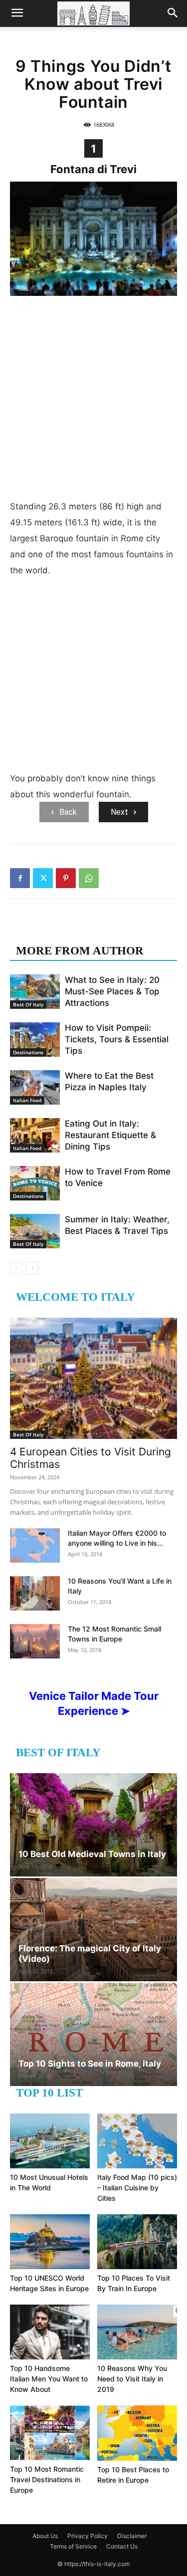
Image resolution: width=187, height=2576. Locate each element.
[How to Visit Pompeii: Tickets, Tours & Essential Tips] (35, 1040)
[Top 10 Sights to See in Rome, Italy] (93, 2034)
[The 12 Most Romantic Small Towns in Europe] (35, 1641)
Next (119, 812)
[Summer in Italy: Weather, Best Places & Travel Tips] (35, 1231)
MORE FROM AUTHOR (80, 951)
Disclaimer (132, 2536)
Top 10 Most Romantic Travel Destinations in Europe (47, 2479)
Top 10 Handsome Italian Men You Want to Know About (49, 2379)
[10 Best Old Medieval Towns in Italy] (93, 1825)
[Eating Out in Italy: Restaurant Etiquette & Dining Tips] (35, 1135)
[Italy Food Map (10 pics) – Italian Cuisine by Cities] (137, 2141)
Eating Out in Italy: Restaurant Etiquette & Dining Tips (110, 1135)
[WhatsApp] (89, 878)
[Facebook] (20, 878)
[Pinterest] (66, 878)
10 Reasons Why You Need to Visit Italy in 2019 (132, 2379)
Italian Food (27, 1100)
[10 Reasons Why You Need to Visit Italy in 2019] (137, 2332)
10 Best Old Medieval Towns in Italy (92, 1854)
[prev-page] (16, 1268)
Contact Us (122, 2546)
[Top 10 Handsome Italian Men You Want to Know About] (50, 2332)
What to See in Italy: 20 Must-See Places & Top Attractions (112, 991)
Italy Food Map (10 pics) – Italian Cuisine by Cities (137, 2188)
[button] (17, 13)
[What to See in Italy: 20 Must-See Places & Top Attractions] (35, 992)
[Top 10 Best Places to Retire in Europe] (137, 2433)
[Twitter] (43, 878)
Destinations (28, 1052)
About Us (45, 2536)
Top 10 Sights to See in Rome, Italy (90, 2064)
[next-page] (32, 1268)
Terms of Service (73, 2546)
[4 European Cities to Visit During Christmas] (93, 1378)
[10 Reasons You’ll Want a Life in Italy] (35, 1593)
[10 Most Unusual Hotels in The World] (50, 2141)
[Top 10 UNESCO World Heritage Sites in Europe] (50, 2242)
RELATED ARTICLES (74, 931)
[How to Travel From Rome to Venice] (35, 1183)
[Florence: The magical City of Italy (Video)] (93, 1930)
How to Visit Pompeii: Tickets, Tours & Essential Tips (117, 1039)
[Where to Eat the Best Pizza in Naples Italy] (35, 1087)
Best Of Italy (28, 1004)
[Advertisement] (93, 400)
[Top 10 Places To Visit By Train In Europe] (137, 2242)
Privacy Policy (88, 2536)
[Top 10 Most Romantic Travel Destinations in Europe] (50, 2433)
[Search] (173, 13)
